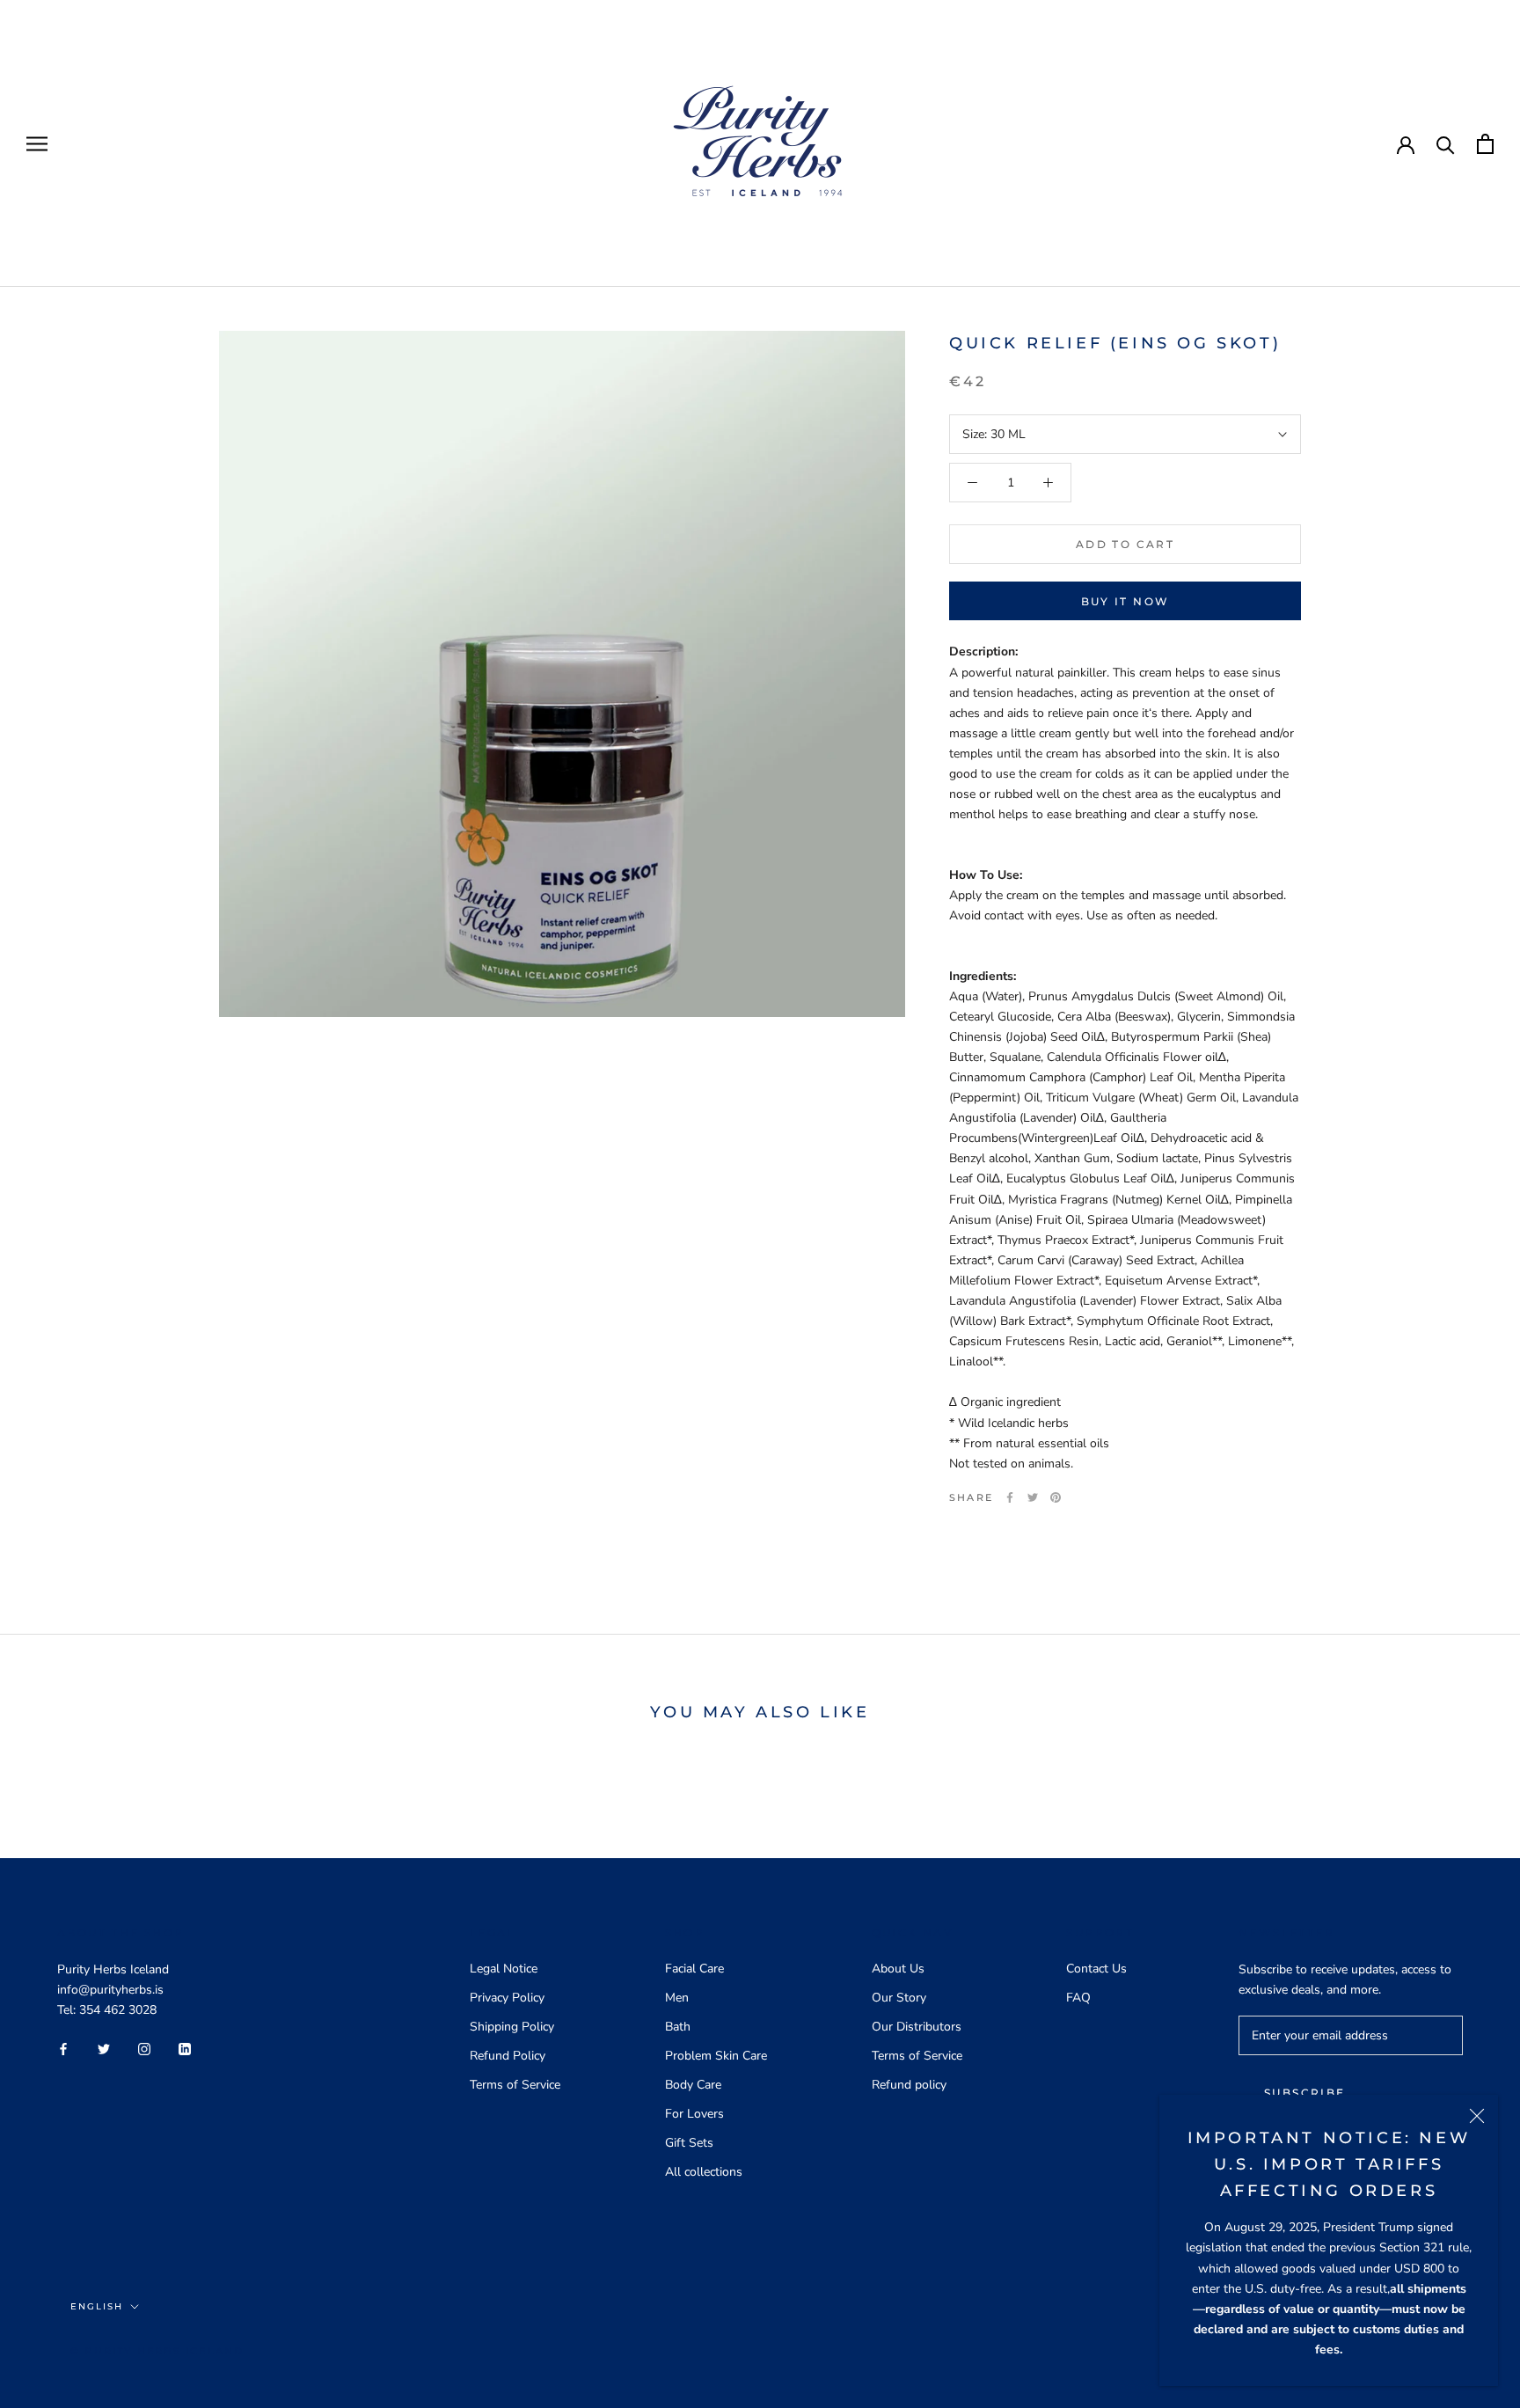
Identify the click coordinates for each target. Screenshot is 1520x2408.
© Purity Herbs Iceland (157, 2351)
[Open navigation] (37, 144)
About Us (898, 1969)
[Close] (1477, 2116)
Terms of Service (515, 2085)
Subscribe (1305, 2093)
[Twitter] (1033, 1497)
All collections (704, 2172)
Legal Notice (504, 1969)
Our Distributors (917, 2027)
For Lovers (694, 2114)
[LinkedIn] (185, 2048)
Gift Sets (689, 2143)
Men (677, 1998)
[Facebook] (1010, 1497)
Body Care (693, 2085)
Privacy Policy (507, 1998)
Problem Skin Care (716, 2056)
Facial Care (694, 1969)
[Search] (1446, 144)
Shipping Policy (512, 2027)
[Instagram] (144, 2048)
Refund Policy (508, 2056)
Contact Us (1096, 1969)
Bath (678, 2027)
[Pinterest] (1056, 1497)
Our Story (899, 1998)
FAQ (1078, 1998)
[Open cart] (1485, 144)
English (97, 2306)
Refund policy (909, 2085)
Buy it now (1125, 601)
